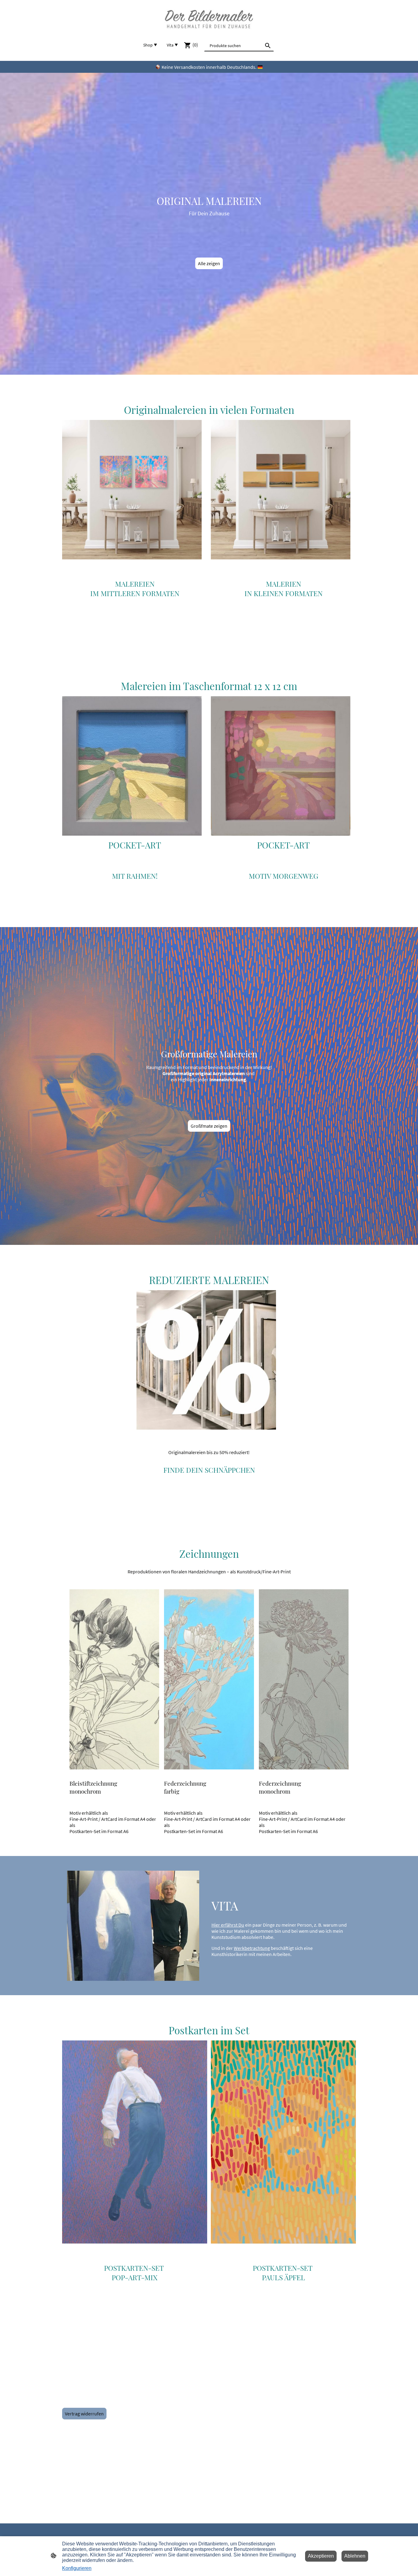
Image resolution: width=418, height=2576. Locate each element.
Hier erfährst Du (228, 1925)
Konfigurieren (77, 2568)
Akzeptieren (321, 2556)
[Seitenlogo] (209, 19)
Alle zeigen (209, 263)
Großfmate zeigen (209, 1126)
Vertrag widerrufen (84, 2414)
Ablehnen (355, 2556)
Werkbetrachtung (252, 1948)
